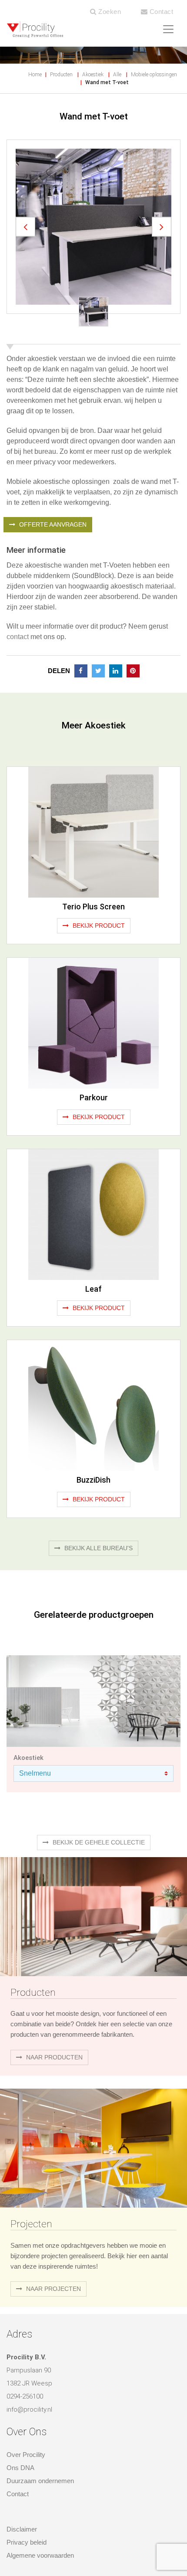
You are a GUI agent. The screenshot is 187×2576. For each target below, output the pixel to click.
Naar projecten (53, 2289)
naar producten (53, 2057)
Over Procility (26, 2455)
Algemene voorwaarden (40, 2555)
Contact (160, 12)
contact (18, 637)
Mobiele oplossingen (154, 75)
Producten (61, 75)
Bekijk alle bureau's (98, 1548)
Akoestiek (93, 75)
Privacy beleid (27, 2542)
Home (35, 75)
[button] (25, 226)
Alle (117, 75)
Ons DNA (20, 2468)
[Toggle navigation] (168, 29)
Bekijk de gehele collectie (98, 1842)
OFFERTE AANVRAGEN (52, 524)
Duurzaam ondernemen (40, 2481)
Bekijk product (98, 926)
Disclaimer (22, 2529)
